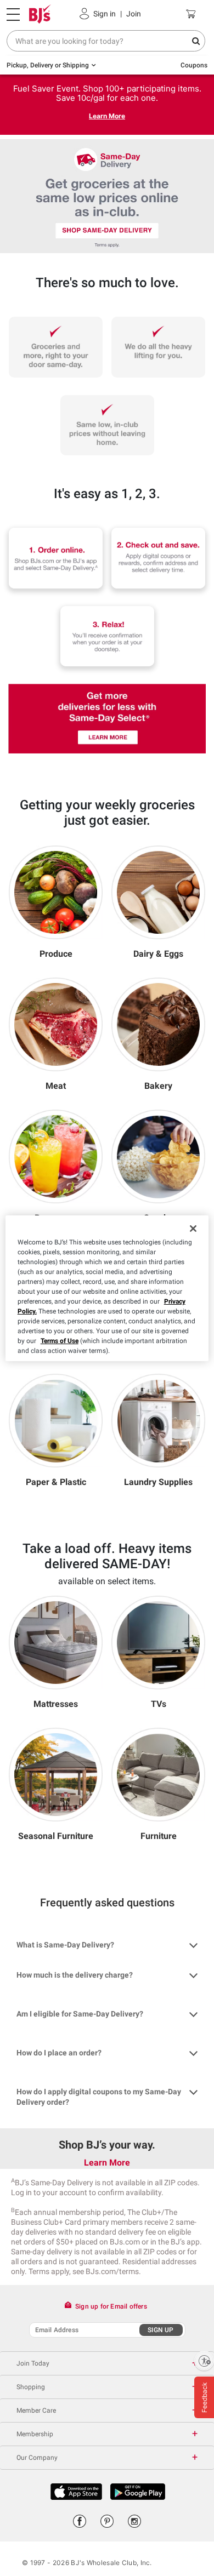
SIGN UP (161, 2330)
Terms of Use (60, 1341)
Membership (35, 2434)
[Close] (193, 1229)
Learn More (107, 116)
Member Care (36, 2411)
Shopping (31, 2387)
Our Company (37, 2458)
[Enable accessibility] (204, 2361)
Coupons (194, 65)
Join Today (33, 2363)
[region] (107, 1288)
